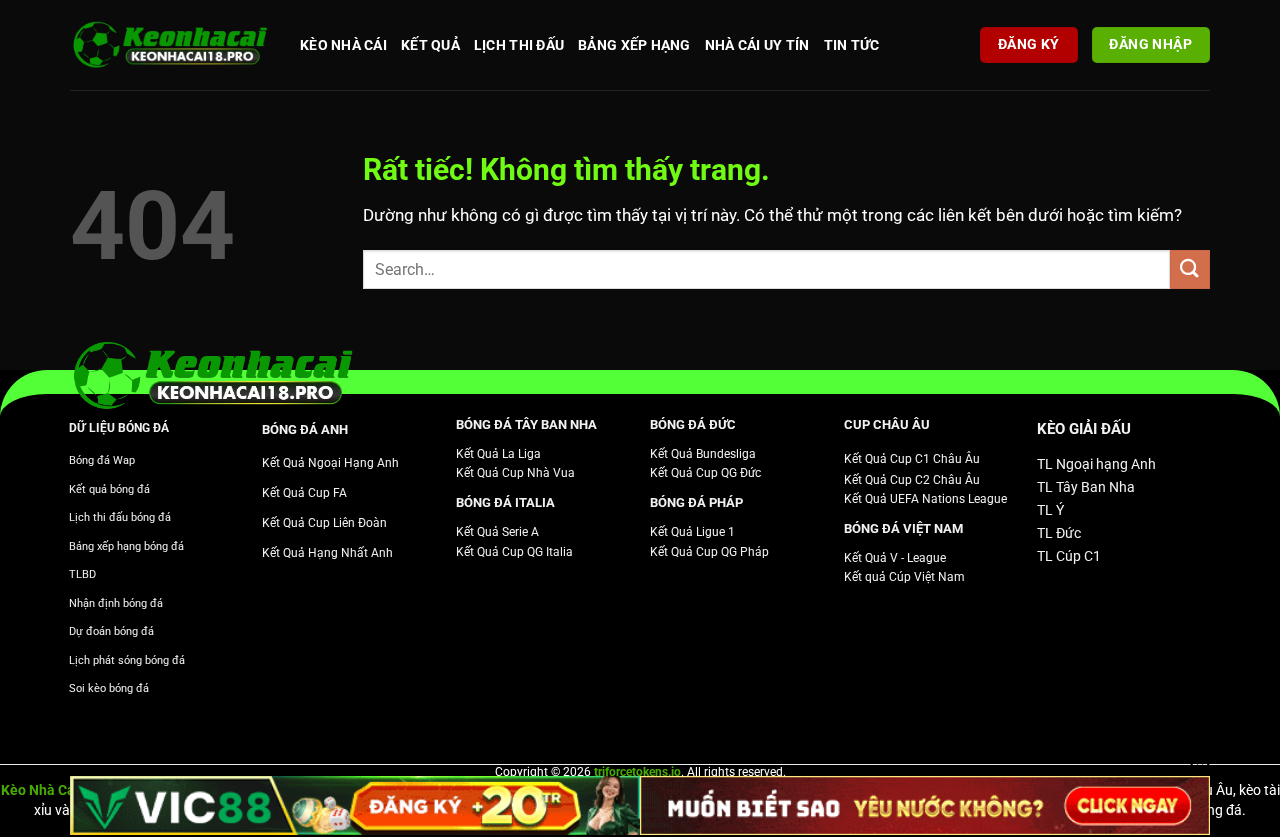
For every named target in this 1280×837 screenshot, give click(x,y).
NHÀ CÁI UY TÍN (757, 45)
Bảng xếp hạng (634, 45)
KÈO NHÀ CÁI (343, 45)
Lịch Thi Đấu (519, 45)
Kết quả (430, 45)
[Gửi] (1190, 269)
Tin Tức (852, 45)
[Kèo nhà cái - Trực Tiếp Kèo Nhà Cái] (170, 45)
